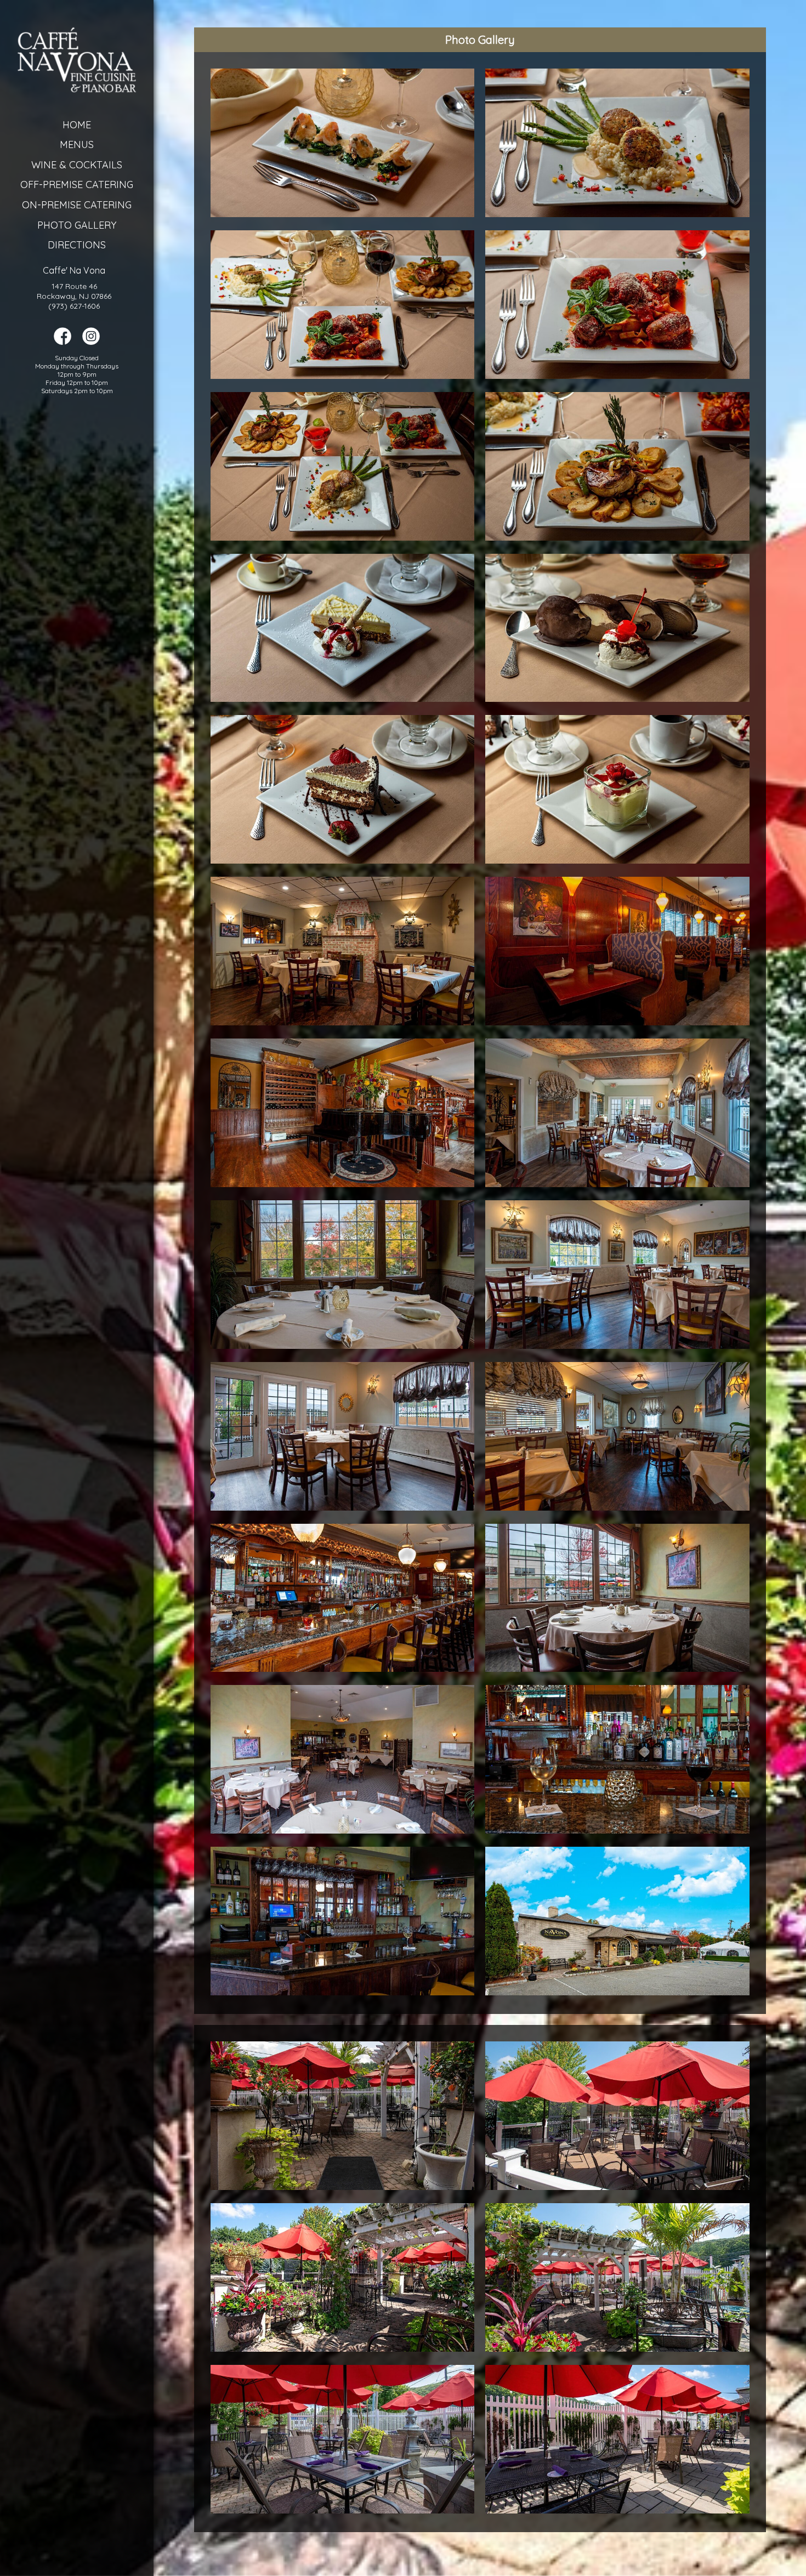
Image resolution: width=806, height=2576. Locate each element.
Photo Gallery (77, 225)
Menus (77, 144)
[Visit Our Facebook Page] (63, 342)
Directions (77, 245)
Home (77, 125)
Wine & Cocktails (77, 165)
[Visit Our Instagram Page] (91, 342)
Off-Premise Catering (77, 185)
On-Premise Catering (77, 205)
